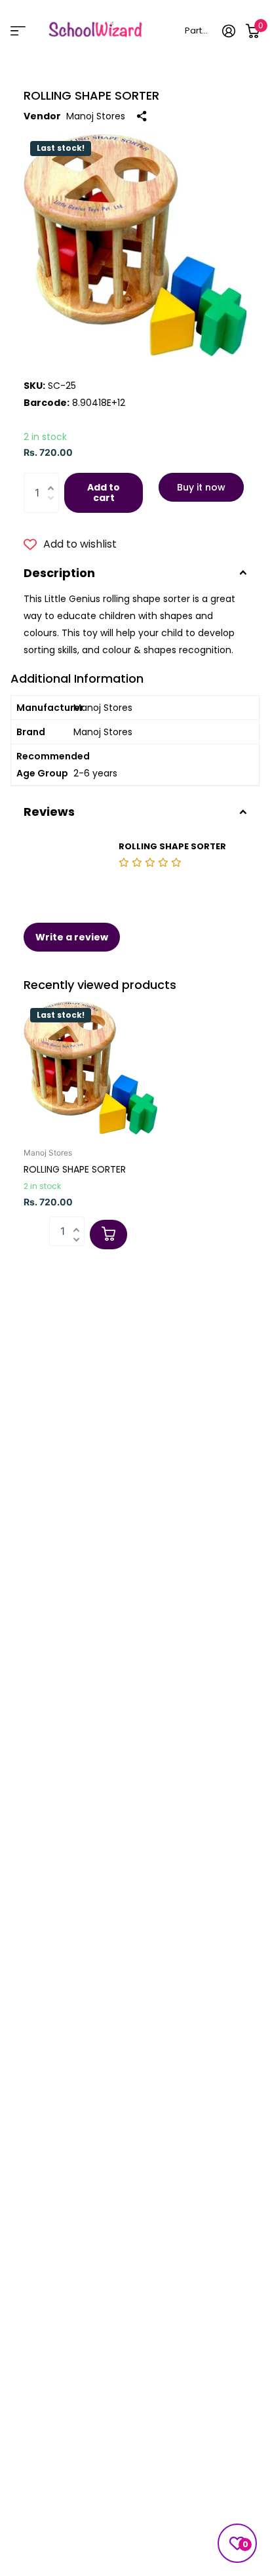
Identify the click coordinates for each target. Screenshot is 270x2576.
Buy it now (201, 487)
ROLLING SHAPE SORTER (75, 1169)
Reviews (49, 812)
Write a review (72, 937)
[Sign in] (229, 31)
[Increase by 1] (54, 479)
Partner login (198, 30)
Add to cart (104, 493)
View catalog (18, 30)
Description (59, 573)
